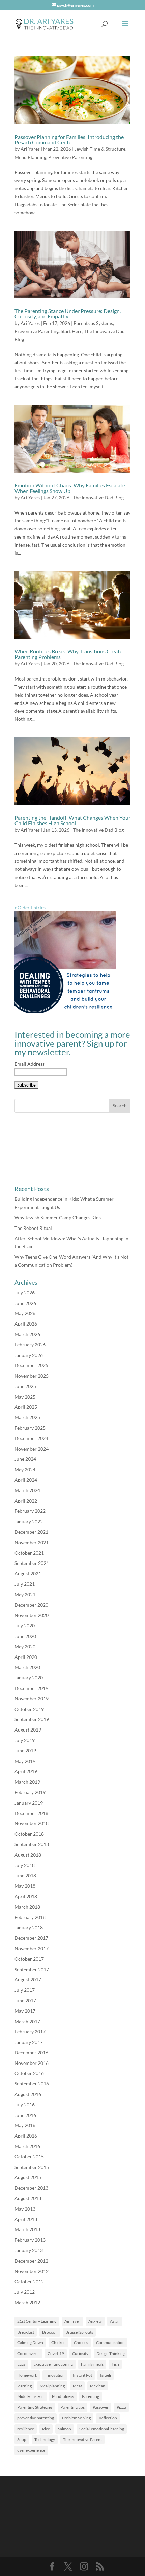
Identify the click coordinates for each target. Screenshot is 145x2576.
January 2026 (29, 1355)
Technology (45, 2440)
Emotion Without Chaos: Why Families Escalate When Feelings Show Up (70, 488)
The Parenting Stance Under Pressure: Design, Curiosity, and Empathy (68, 314)
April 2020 (26, 1657)
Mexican (98, 2386)
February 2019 (30, 1792)
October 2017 (29, 1959)
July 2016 (25, 2105)
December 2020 (31, 1605)
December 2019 (31, 1688)
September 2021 (32, 1563)
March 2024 (27, 1490)
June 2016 (25, 2115)
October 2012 (29, 2281)
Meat (77, 2386)
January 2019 (29, 1803)
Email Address (30, 1064)
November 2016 (32, 2063)
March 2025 (27, 1417)
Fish (115, 2364)
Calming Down (30, 2343)
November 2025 (32, 1376)
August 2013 (28, 2198)
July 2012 (25, 2292)
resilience (26, 2429)
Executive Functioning (53, 2364)
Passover (101, 2407)
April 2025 (26, 1407)
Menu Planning (30, 157)
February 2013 (30, 2240)
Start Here (71, 331)
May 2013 (25, 2209)
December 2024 (31, 1438)
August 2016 (28, 2094)
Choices (81, 2343)
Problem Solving (76, 2418)
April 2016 (26, 2136)
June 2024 (25, 1459)
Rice (46, 2429)
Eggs (21, 2364)
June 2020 (25, 1636)
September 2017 (32, 1969)
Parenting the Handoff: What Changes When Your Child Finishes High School (72, 820)
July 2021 (25, 1584)
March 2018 (27, 1907)
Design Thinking (111, 2353)
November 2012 (32, 2271)
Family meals (92, 2364)
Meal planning (52, 2386)
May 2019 (25, 1761)
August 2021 (28, 1573)
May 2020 (25, 1647)
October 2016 (29, 2073)
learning (24, 2386)
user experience (31, 2450)
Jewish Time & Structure (100, 149)
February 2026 (30, 1345)
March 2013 (27, 2229)
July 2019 (25, 1740)
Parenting (91, 2396)
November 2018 (32, 1823)
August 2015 (28, 2177)
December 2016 (31, 2053)
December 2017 (31, 1938)
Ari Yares (30, 149)
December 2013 (31, 2188)
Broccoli (50, 2332)
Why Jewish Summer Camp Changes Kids (58, 1218)
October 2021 (29, 1553)
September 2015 (32, 2167)
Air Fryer (72, 2321)
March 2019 (27, 1782)
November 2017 (32, 1948)
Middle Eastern (31, 2396)
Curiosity (80, 2353)
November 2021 (32, 1542)
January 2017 (29, 2042)
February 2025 (30, 1428)
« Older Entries (30, 908)
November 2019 (32, 1699)
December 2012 (31, 2261)
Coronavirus (28, 2353)
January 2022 (29, 1521)
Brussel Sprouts (79, 2332)
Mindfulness (63, 2396)
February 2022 (30, 1511)
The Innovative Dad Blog (98, 497)
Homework (27, 2375)
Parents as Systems (93, 323)
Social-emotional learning (102, 2429)
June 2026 (25, 1303)
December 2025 (31, 1365)
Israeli (106, 2375)
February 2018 (30, 1917)
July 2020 (25, 1626)
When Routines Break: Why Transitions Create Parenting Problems (68, 654)
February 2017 (30, 2032)
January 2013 (29, 2250)
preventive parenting (36, 2418)
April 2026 (26, 1324)
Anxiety (95, 2321)
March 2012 (27, 2302)
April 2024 (26, 1480)
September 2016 (32, 2084)
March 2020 (27, 1667)
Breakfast (26, 2332)
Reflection (108, 2418)
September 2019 (32, 1719)
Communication (110, 2343)
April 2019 (26, 1771)
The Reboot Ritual (33, 1228)
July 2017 (25, 1990)
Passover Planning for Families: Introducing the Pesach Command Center (69, 139)
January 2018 (29, 1927)
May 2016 (25, 2125)
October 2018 (29, 1834)
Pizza (121, 2407)
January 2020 (29, 1678)
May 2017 (25, 2011)
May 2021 (25, 1594)
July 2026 (25, 1293)
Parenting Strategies (35, 2407)
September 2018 (32, 1844)
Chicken (59, 2343)
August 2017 (28, 1979)
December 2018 (31, 1813)
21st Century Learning (37, 2321)
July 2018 (25, 1865)
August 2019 (28, 1730)
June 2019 (25, 1751)
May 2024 (25, 1469)
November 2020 (32, 1615)
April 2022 (26, 1501)
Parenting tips (72, 2407)
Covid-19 (56, 2353)
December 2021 (31, 1532)
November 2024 (32, 1449)
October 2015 (29, 2157)
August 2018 (28, 1855)
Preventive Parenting (70, 157)
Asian (115, 2321)
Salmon (65, 2429)
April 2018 (26, 1896)
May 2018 (25, 1886)
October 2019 (29, 1709)
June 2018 (25, 1875)
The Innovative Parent (82, 2440)
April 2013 (26, 2219)
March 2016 (27, 2146)
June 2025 (25, 1386)
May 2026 (25, 1313)
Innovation (55, 2375)
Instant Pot (82, 2375)
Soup (22, 2440)
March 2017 (27, 2021)
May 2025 (25, 1397)
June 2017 (25, 2000)
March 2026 (27, 1334)
